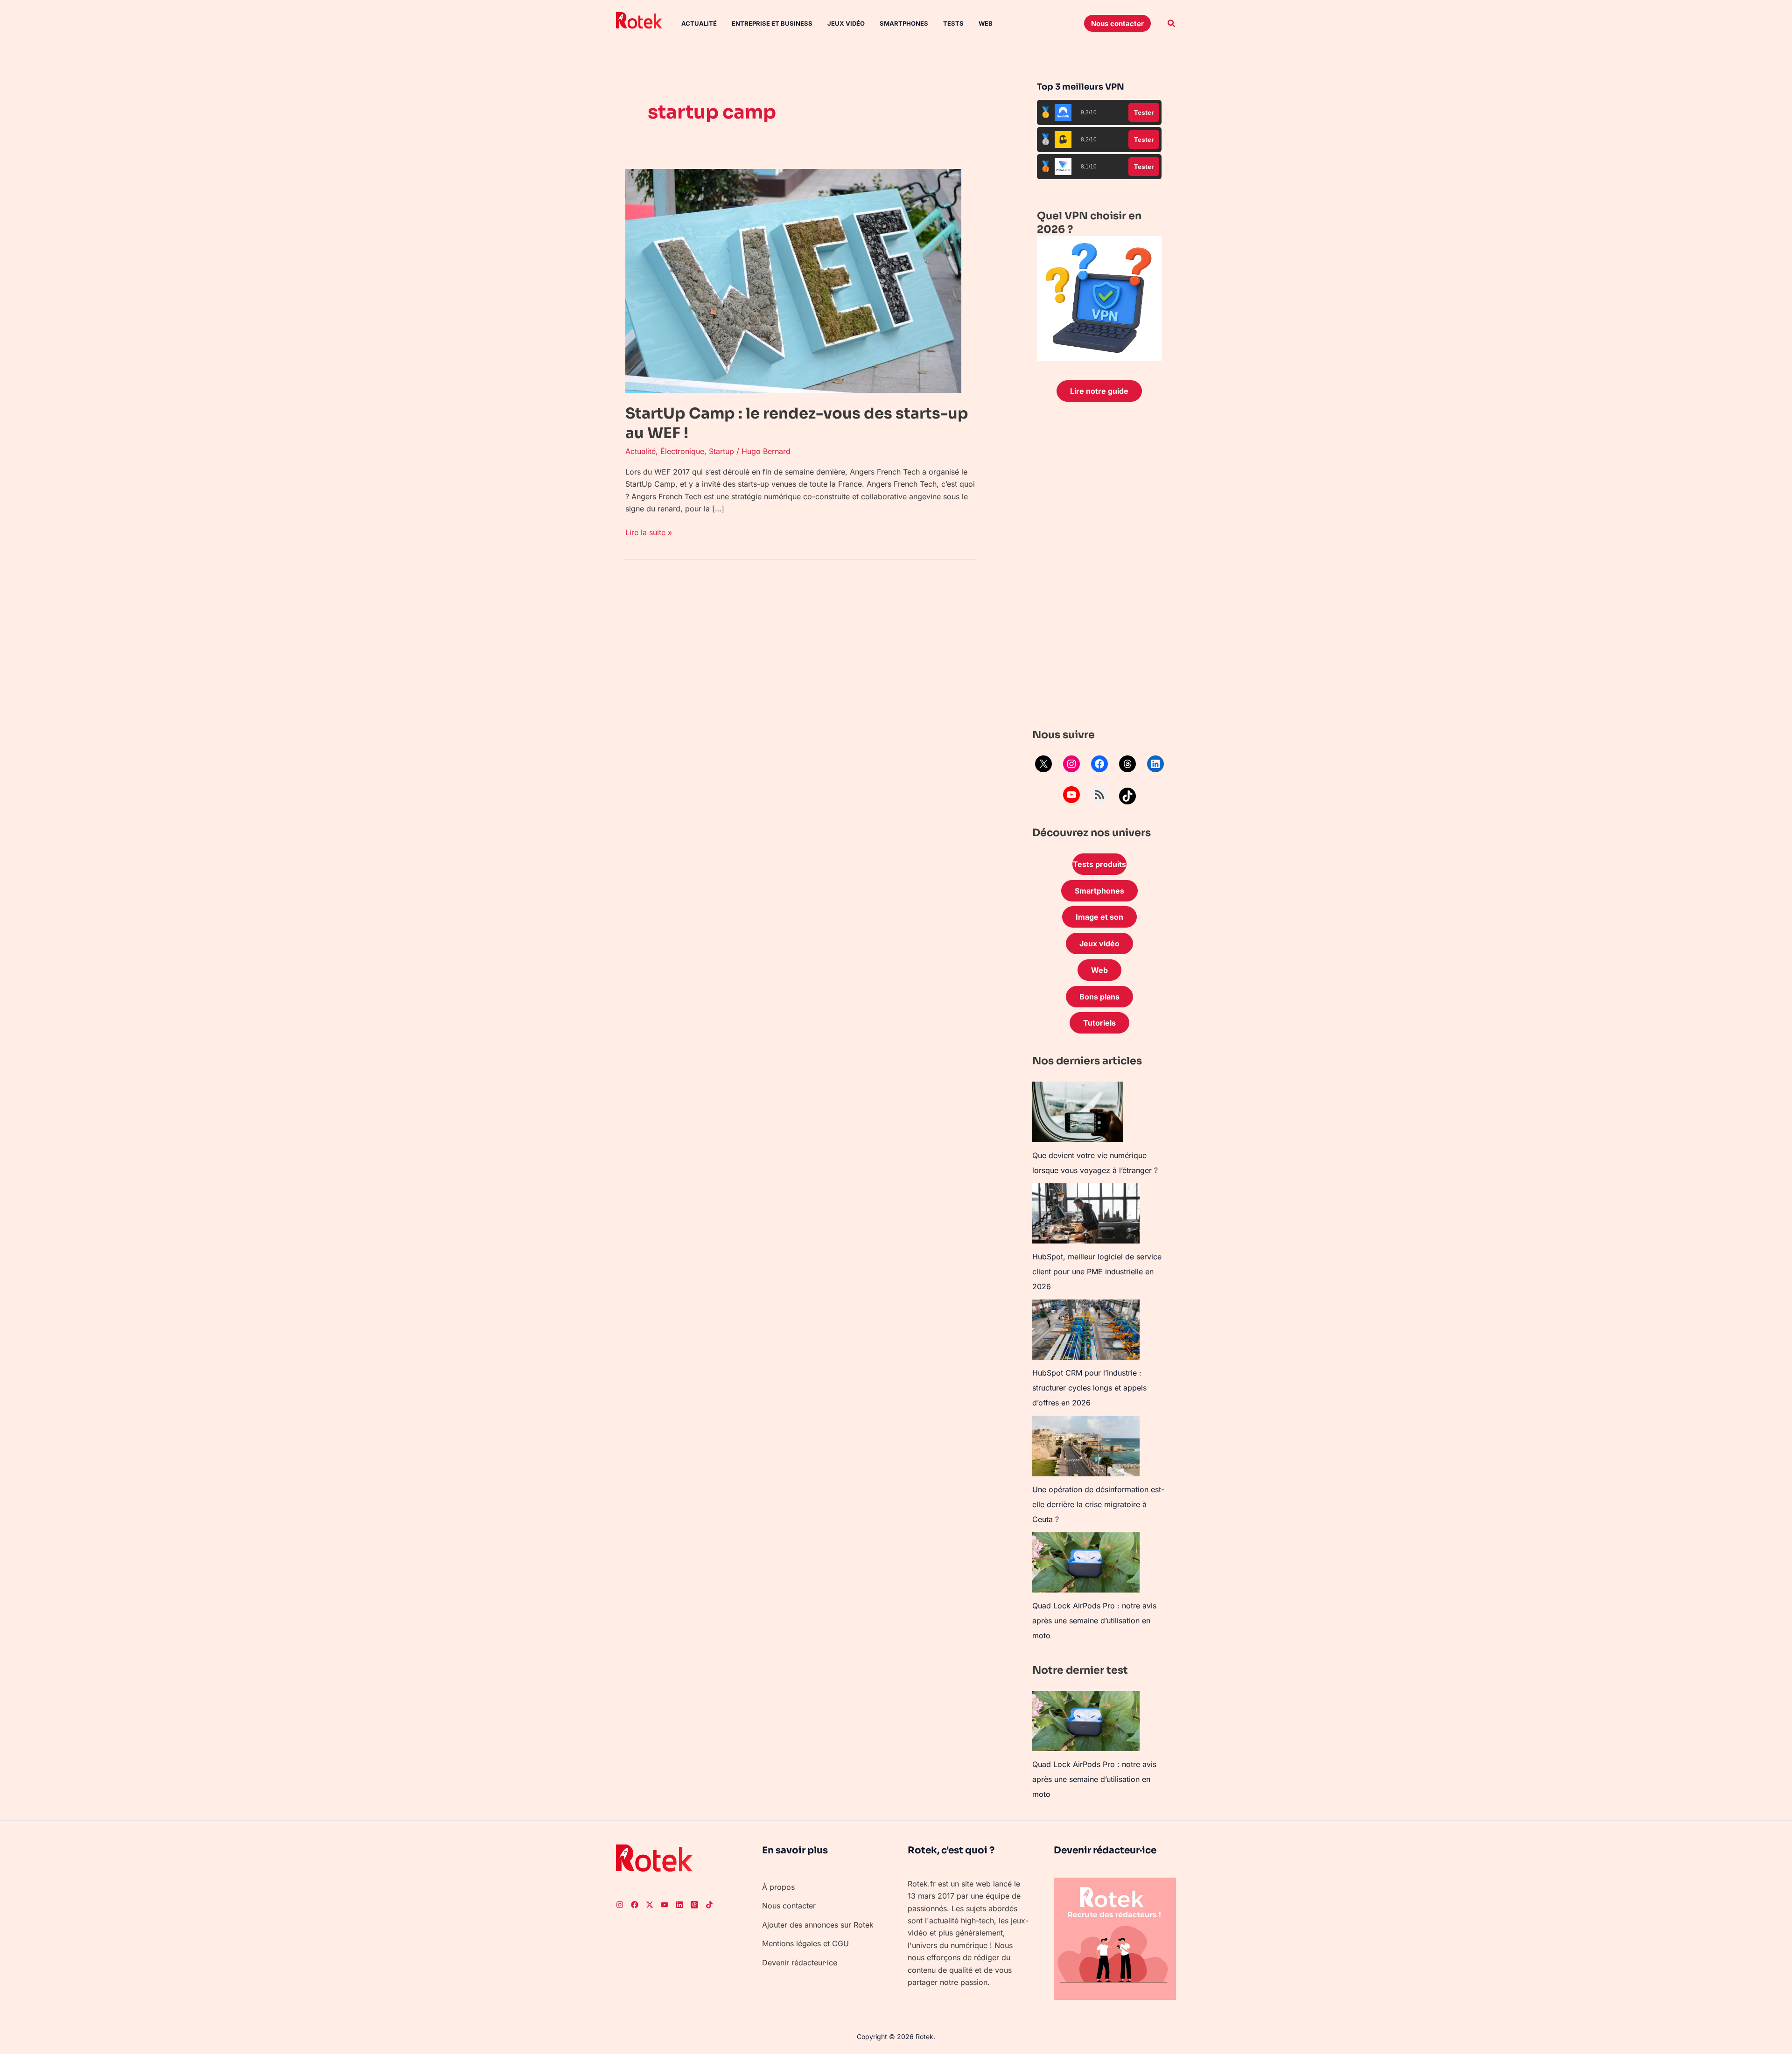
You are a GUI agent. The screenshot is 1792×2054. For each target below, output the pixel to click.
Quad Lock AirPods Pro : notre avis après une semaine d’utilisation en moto (1094, 1621)
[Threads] (1127, 764)
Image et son (1099, 917)
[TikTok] (1127, 796)
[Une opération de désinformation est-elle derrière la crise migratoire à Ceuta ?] (1086, 1446)
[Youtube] (665, 1905)
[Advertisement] (1099, 567)
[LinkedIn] (1155, 764)
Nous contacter (789, 1906)
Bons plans (1099, 997)
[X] (1043, 764)
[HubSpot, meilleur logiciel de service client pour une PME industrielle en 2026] (1086, 1213)
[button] (1117, 23)
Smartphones (904, 23)
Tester (1144, 112)
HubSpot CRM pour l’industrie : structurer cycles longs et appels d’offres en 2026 (1089, 1388)
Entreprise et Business (772, 23)
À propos (778, 1887)
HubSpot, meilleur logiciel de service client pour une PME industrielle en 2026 (1097, 1272)
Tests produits (1099, 864)
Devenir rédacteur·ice (800, 1963)
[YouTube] (1071, 795)
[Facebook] (1099, 764)
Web (986, 23)
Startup (721, 451)
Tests (953, 23)
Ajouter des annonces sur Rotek (818, 1925)
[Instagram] (1071, 764)
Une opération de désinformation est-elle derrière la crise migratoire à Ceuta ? (1098, 1504)
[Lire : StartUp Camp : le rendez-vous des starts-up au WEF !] (793, 280)
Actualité (699, 23)
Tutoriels (1099, 1023)
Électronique (682, 451)
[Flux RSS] (1099, 795)
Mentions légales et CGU (805, 1943)
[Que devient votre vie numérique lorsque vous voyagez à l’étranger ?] (1078, 1112)
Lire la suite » (649, 532)
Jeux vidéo (846, 23)
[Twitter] (650, 1905)
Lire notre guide (1099, 391)
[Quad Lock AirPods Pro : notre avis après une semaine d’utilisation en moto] (1086, 1562)
